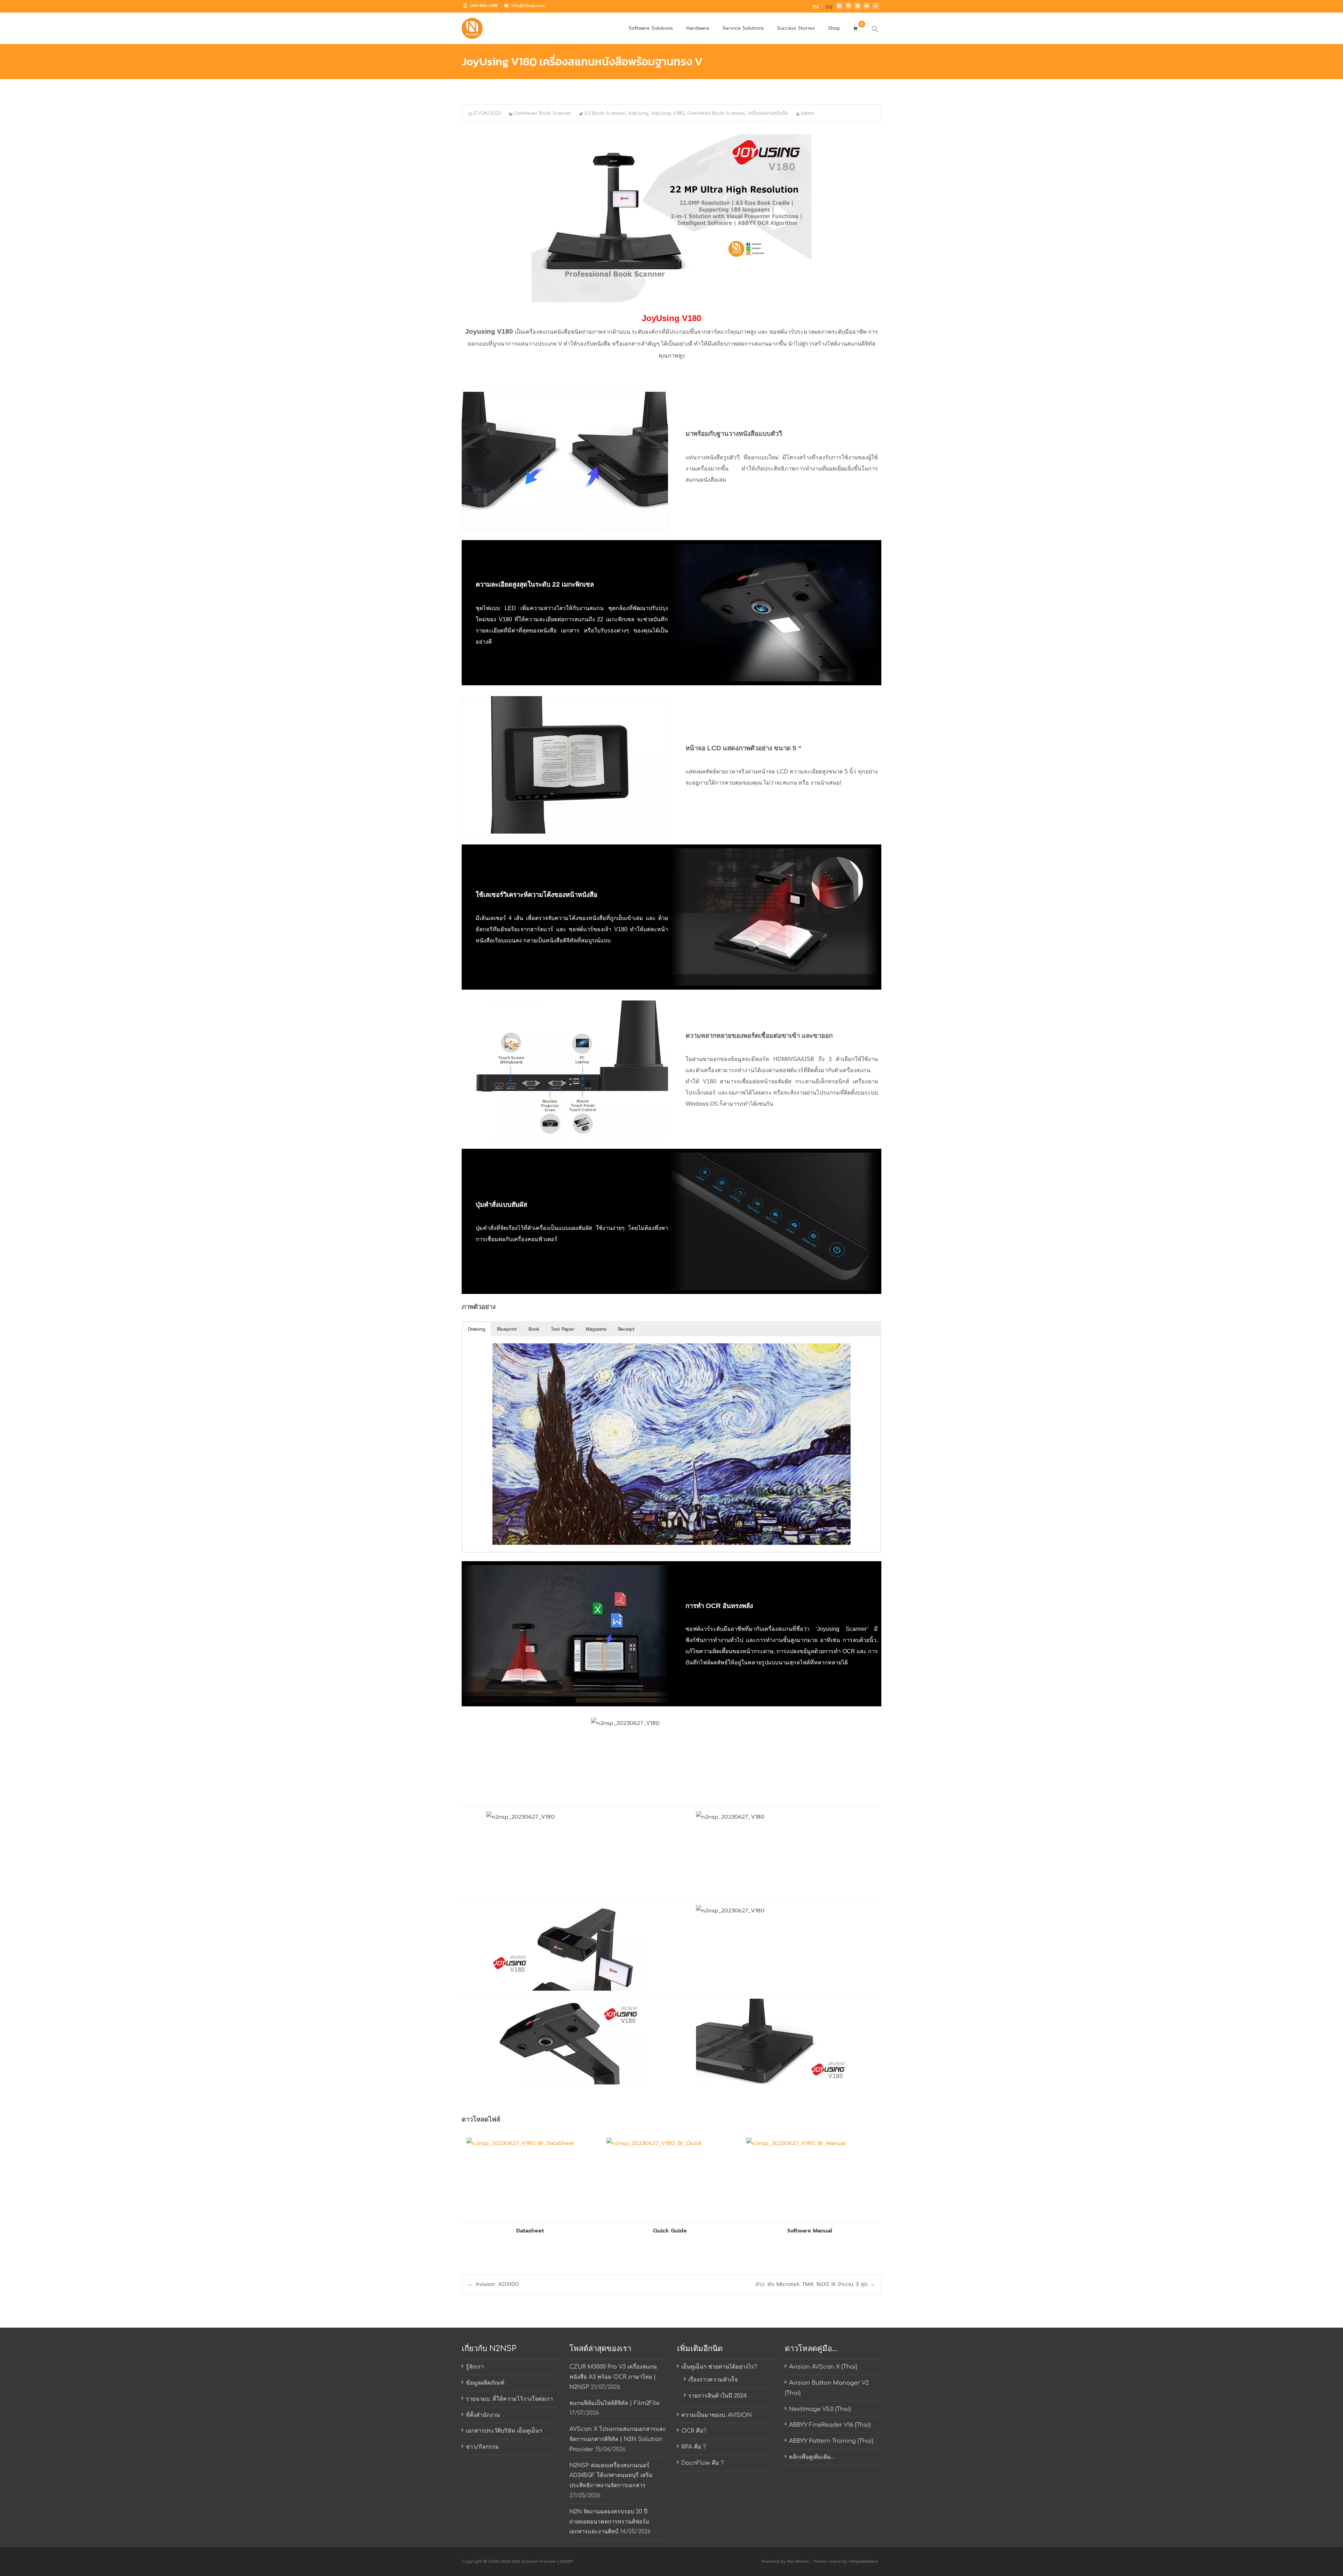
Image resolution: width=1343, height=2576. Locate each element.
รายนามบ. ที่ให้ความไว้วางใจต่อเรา (509, 2399)
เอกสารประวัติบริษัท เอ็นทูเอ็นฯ (504, 2431)
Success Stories (796, 28)
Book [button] (534, 1329)
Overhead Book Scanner (543, 113)
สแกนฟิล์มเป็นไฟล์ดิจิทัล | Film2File (614, 2403)
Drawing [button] (477, 1329)
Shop (834, 28)
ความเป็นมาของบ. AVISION (716, 2415)
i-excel (835, 2561)
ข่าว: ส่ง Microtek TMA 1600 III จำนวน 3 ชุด (815, 2284)
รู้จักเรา (475, 2367)
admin (808, 113)
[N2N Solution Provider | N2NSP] (467, 27)
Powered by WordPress (786, 2561)
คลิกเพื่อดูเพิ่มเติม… (812, 2457)
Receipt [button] (626, 1329)
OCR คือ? (694, 2431)
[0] (855, 28)
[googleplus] (858, 8)
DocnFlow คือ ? (703, 2463)
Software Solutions (651, 28)
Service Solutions (743, 28)
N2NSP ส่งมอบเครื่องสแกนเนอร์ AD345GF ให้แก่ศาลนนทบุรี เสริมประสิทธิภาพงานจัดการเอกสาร (611, 2476)
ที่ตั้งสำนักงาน (483, 2415)
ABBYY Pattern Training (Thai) (831, 2441)
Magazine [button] (596, 1329)
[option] (829, 8)
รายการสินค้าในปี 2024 (717, 2396)
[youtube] (867, 8)
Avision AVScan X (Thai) (823, 2367)
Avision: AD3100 (493, 2284)
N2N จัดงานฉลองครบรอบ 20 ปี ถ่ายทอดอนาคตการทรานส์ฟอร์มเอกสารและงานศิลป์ (609, 2522)
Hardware (698, 28)
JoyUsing (638, 113)
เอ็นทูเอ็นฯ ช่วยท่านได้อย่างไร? (719, 2367)
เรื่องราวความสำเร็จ (713, 2380)
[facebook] (839, 8)
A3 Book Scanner (605, 113)
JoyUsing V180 (668, 113)
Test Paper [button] (563, 1329)
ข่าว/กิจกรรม (482, 2447)
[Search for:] (875, 29)
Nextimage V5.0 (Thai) (820, 2409)
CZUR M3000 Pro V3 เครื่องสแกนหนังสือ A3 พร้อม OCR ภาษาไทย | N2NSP (613, 2377)
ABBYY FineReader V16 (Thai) (830, 2425)
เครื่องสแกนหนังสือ (768, 113)
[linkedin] (876, 8)
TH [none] (815, 7)
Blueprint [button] (507, 1329)
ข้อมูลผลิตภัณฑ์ (485, 2383)
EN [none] (829, 7)
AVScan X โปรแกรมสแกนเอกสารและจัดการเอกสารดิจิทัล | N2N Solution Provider (618, 2439)
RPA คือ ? (694, 2447)
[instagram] (848, 8)
